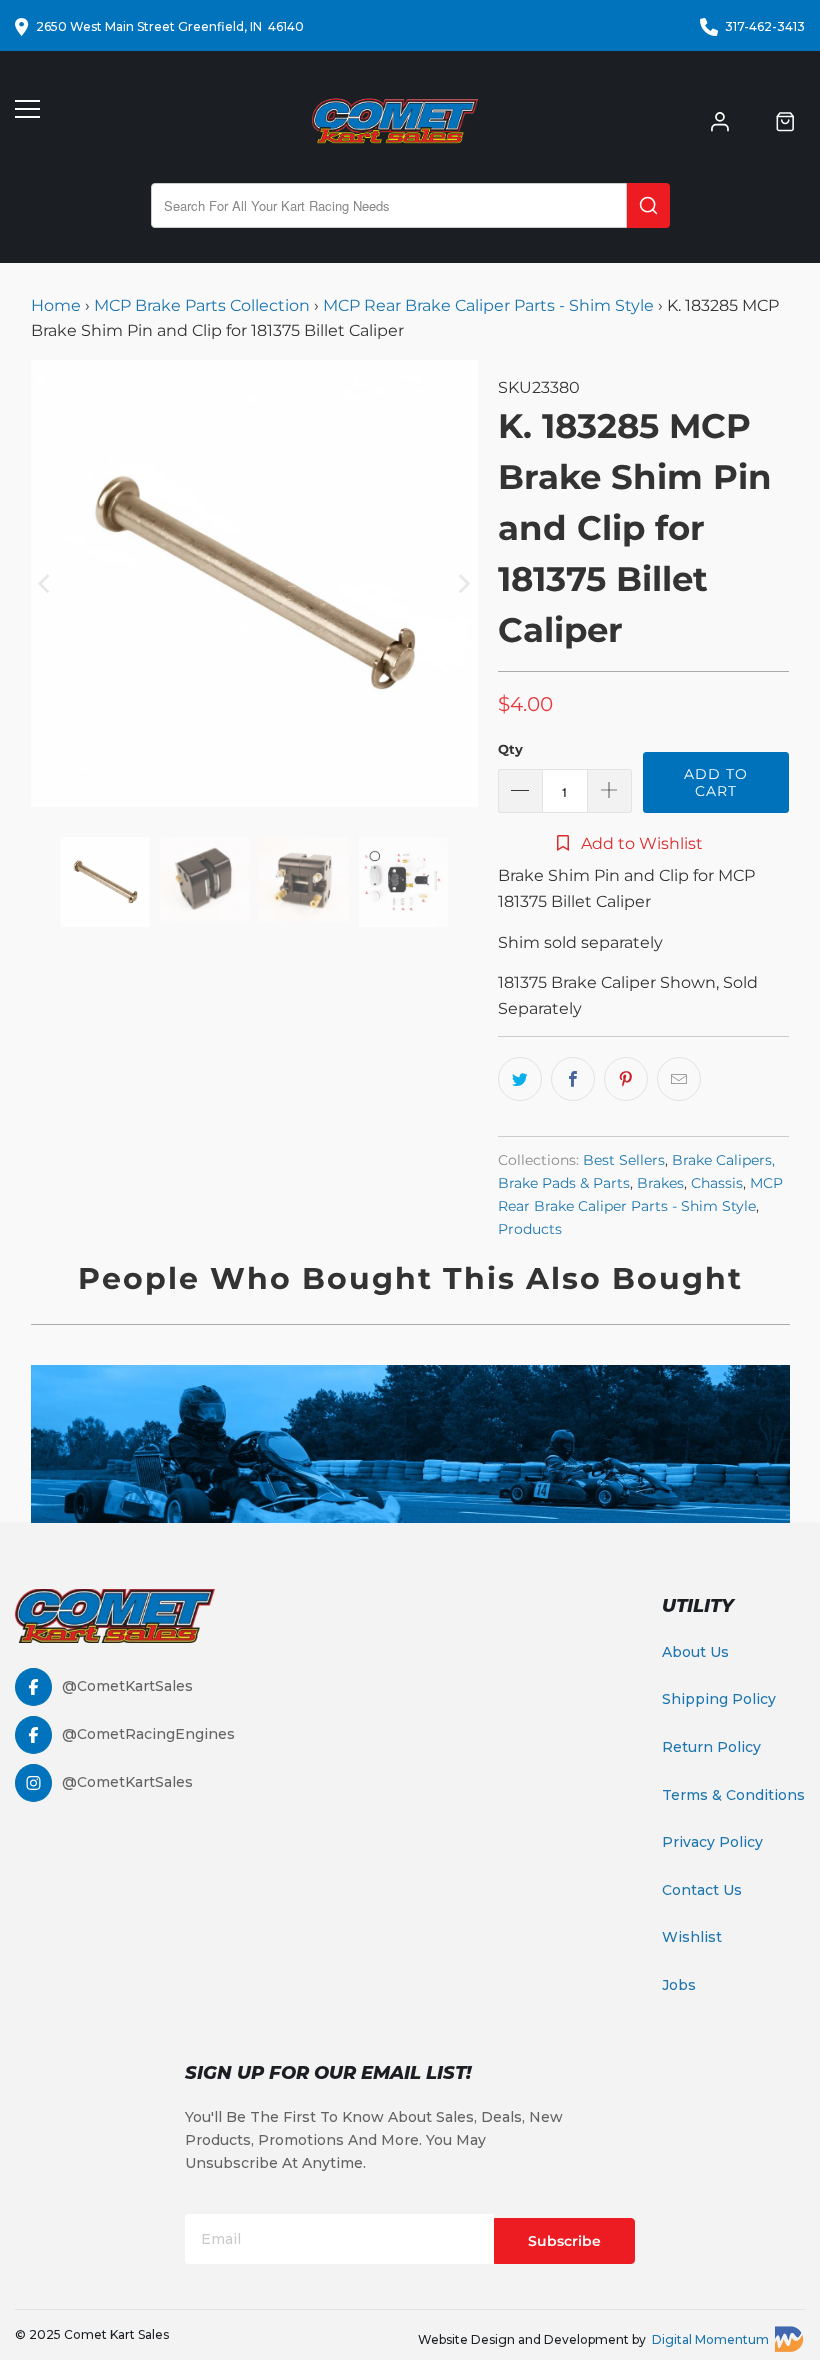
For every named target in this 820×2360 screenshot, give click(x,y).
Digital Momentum (710, 2339)
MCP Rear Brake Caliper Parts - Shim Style (488, 305)
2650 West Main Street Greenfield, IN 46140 (170, 26)
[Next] (463, 583)
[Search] (648, 205)
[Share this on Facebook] (573, 1079)
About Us (695, 1652)
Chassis (717, 1183)
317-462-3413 (765, 26)
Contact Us (702, 1890)
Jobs (679, 1985)
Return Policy (711, 1747)
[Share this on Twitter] (520, 1079)
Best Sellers (624, 1160)
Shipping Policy (719, 1699)
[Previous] (46, 583)
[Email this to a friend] (679, 1079)
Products (530, 1229)
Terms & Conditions (733, 1795)
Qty (510, 749)
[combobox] (389, 205)
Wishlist (692, 1937)
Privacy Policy (712, 1842)
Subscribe (564, 2241)
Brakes (660, 1183)
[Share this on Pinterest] (626, 1079)
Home (58, 305)
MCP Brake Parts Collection (202, 305)
